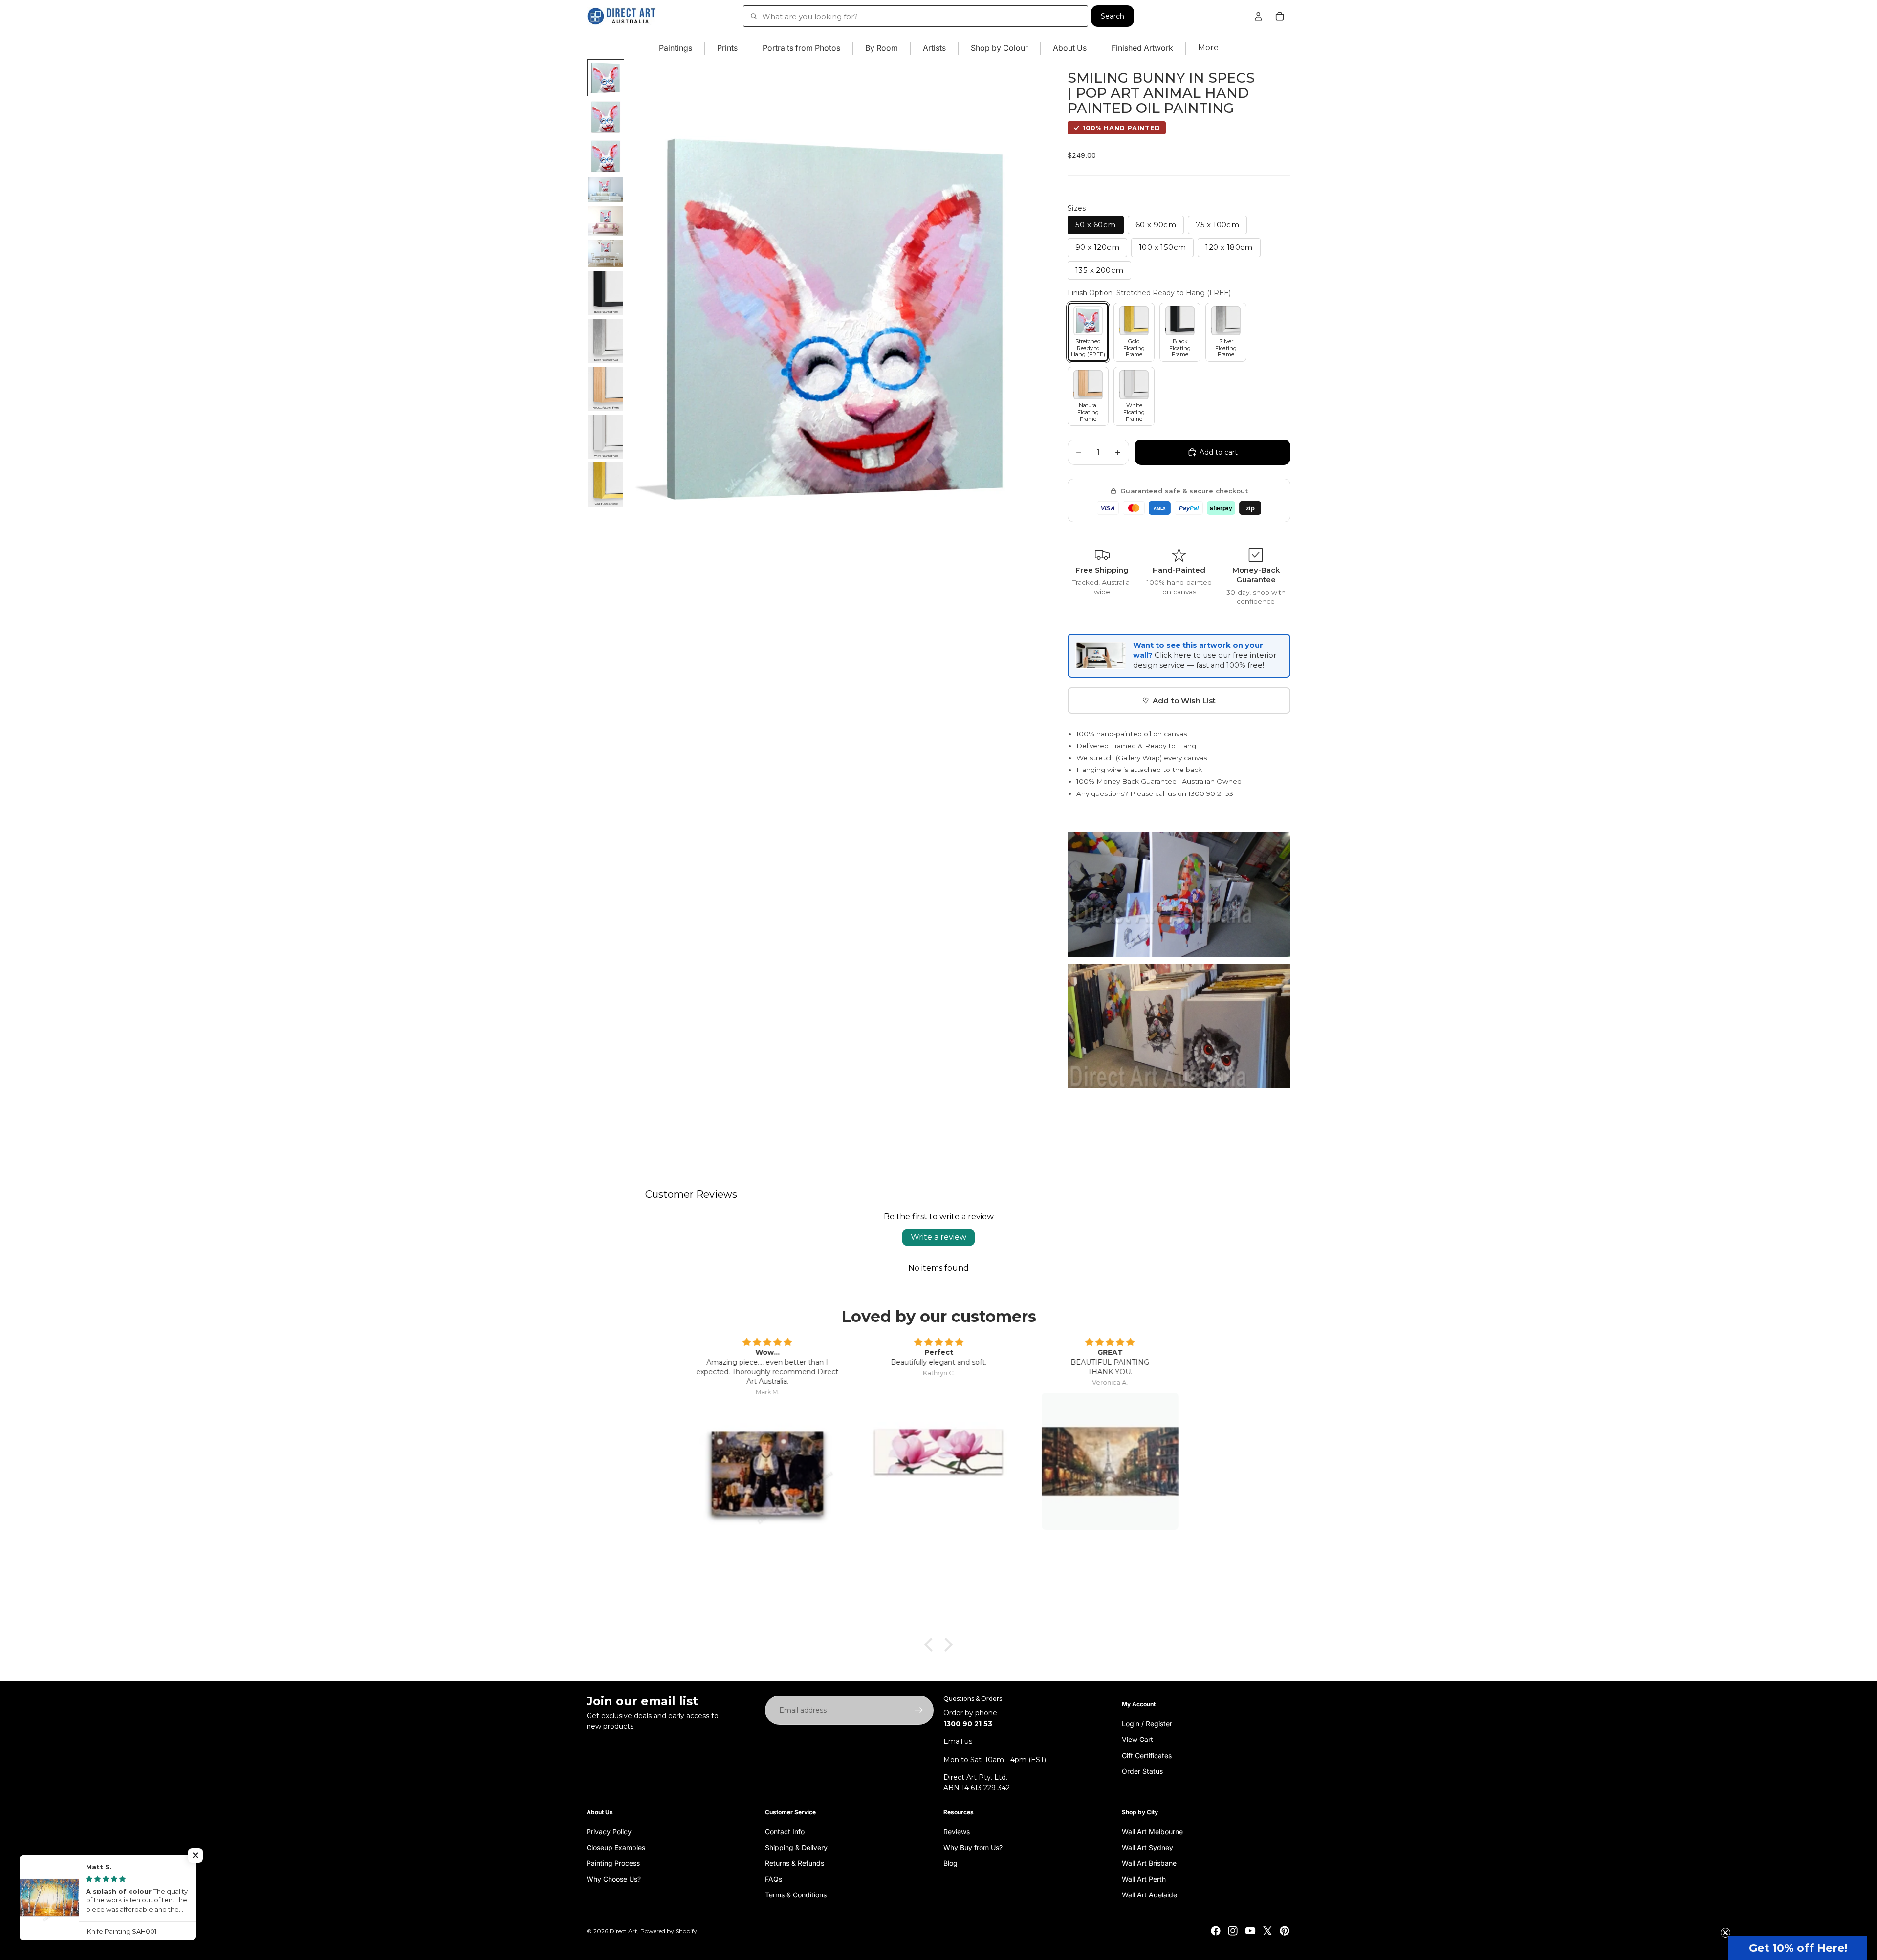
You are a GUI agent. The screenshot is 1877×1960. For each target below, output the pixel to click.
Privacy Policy (609, 1831)
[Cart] (1280, 16)
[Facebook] (1216, 1931)
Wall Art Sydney (1147, 1847)
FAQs (774, 1879)
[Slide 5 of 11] (606, 221)
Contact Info (785, 1831)
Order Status (1142, 1771)
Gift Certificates (1147, 1755)
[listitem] (1208, 48)
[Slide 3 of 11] (606, 156)
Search (1113, 16)
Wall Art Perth (1144, 1879)
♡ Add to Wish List (1179, 700)
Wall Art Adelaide (1149, 1895)
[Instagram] (1233, 1931)
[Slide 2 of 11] (606, 117)
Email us (958, 1741)
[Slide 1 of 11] (606, 78)
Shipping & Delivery (796, 1847)
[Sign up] (919, 1710)
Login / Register (1147, 1724)
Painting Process (613, 1863)
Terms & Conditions (796, 1895)
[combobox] (916, 16)
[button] (1798, 1948)
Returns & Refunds (795, 1863)
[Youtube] (1250, 1931)
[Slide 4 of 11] (606, 190)
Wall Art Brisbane (1149, 1863)
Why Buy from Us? (973, 1847)
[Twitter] (1267, 1931)
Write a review (938, 1237)
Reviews (957, 1831)
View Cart (1137, 1739)
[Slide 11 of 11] (606, 484)
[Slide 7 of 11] (606, 293)
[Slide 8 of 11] (606, 341)
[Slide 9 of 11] (606, 389)
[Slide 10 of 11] (606, 437)
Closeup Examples (616, 1847)
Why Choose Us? (614, 1879)
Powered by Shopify (669, 1931)
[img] (767, 1343)
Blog (950, 1863)
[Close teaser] (1725, 1933)
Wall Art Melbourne (1152, 1831)
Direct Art (623, 1931)
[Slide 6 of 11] (606, 253)
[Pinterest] (1285, 1931)
